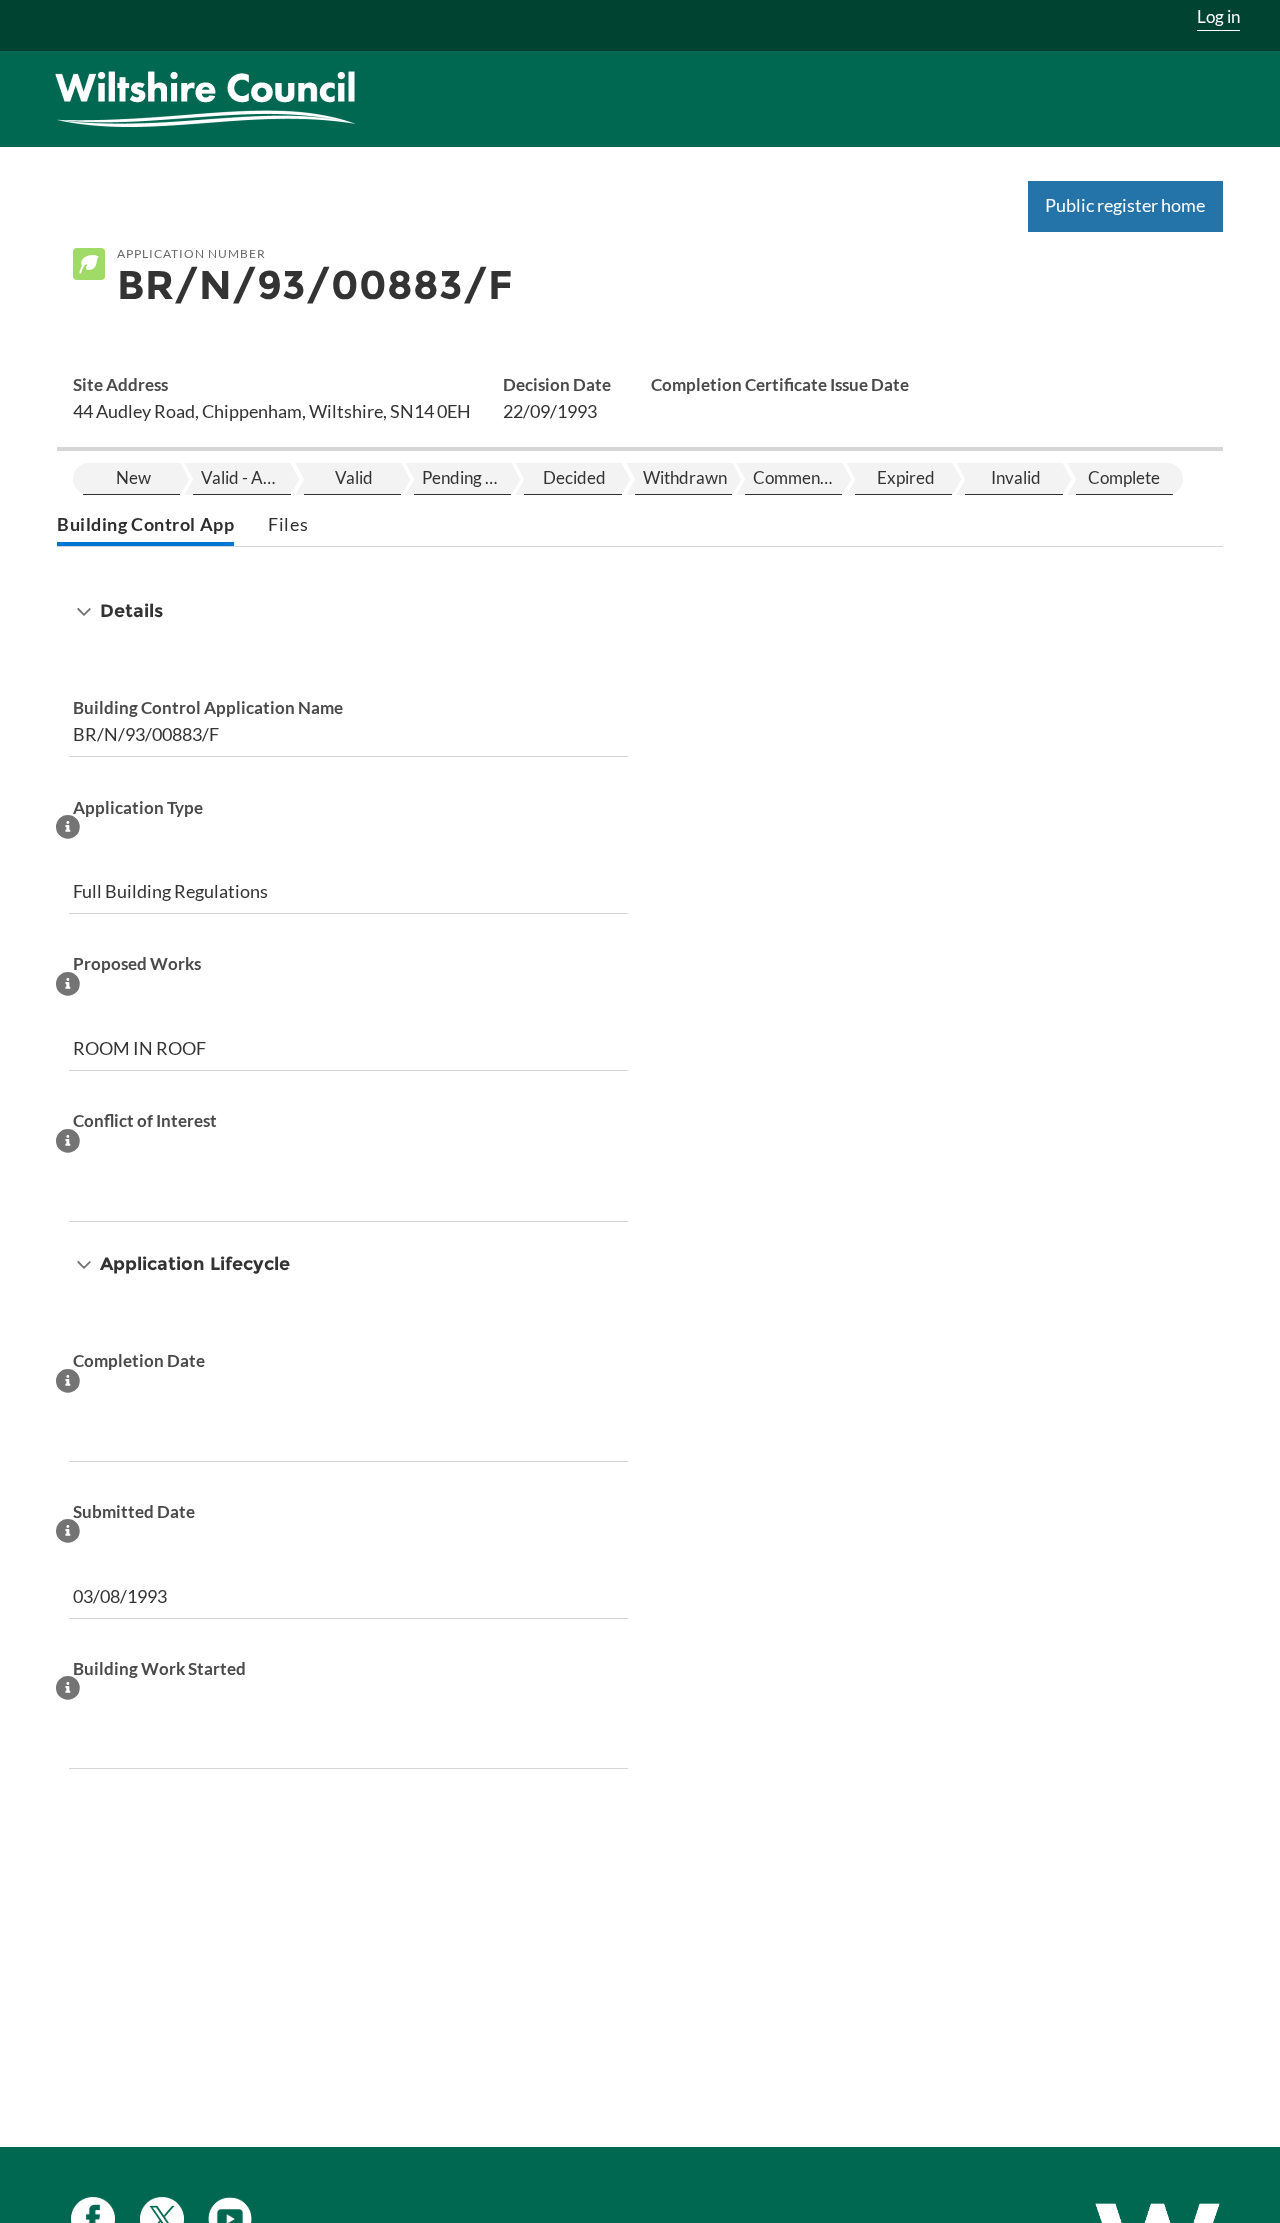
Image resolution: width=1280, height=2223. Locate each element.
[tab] (145, 526)
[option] (131, 479)
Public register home (1125, 205)
